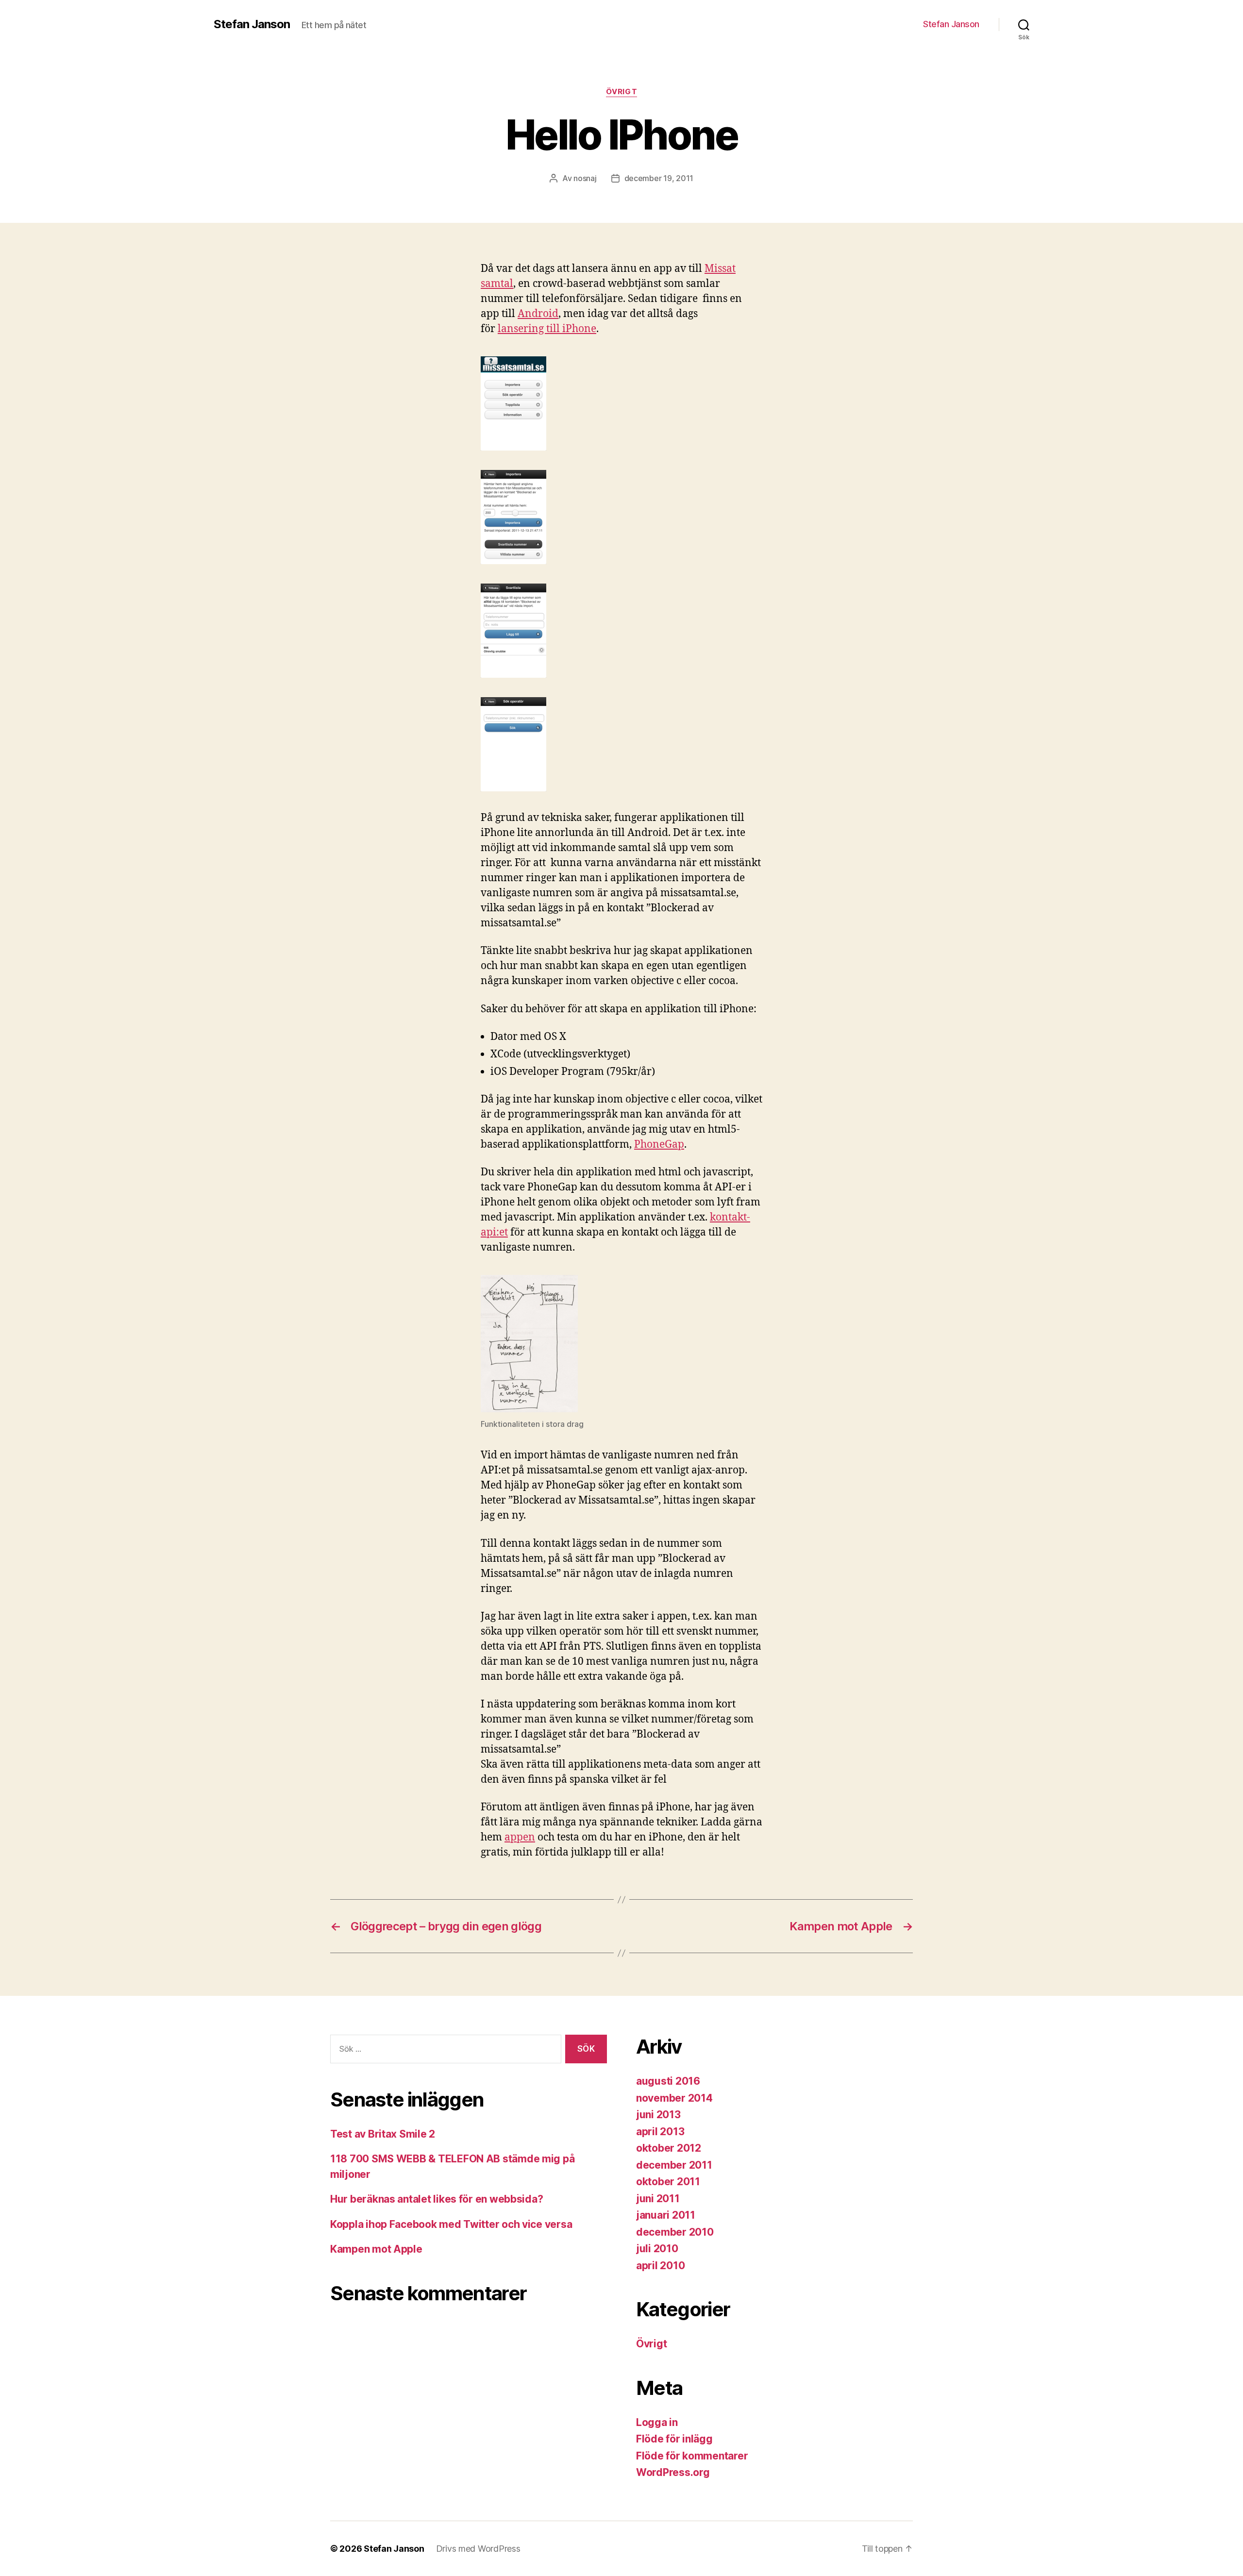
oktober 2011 (668, 2182)
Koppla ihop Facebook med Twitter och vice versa (451, 2224)
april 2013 (660, 2132)
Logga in (657, 2422)
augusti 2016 (668, 2081)
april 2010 (660, 2266)
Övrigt (621, 92)
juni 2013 (658, 2115)
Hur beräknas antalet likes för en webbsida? (437, 2199)
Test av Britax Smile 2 (383, 2134)
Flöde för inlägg (674, 2439)
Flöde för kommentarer (692, 2456)
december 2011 (674, 2165)
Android (538, 314)
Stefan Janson (252, 24)
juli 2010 (657, 2249)
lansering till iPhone (547, 329)
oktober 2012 (669, 2148)
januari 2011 (666, 2215)
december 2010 (675, 2232)
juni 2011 (658, 2199)
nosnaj (585, 178)
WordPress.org (673, 2472)
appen (520, 1837)
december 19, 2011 (659, 178)
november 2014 (674, 2098)
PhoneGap (659, 1145)
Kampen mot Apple (376, 2249)
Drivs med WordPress (478, 2549)
